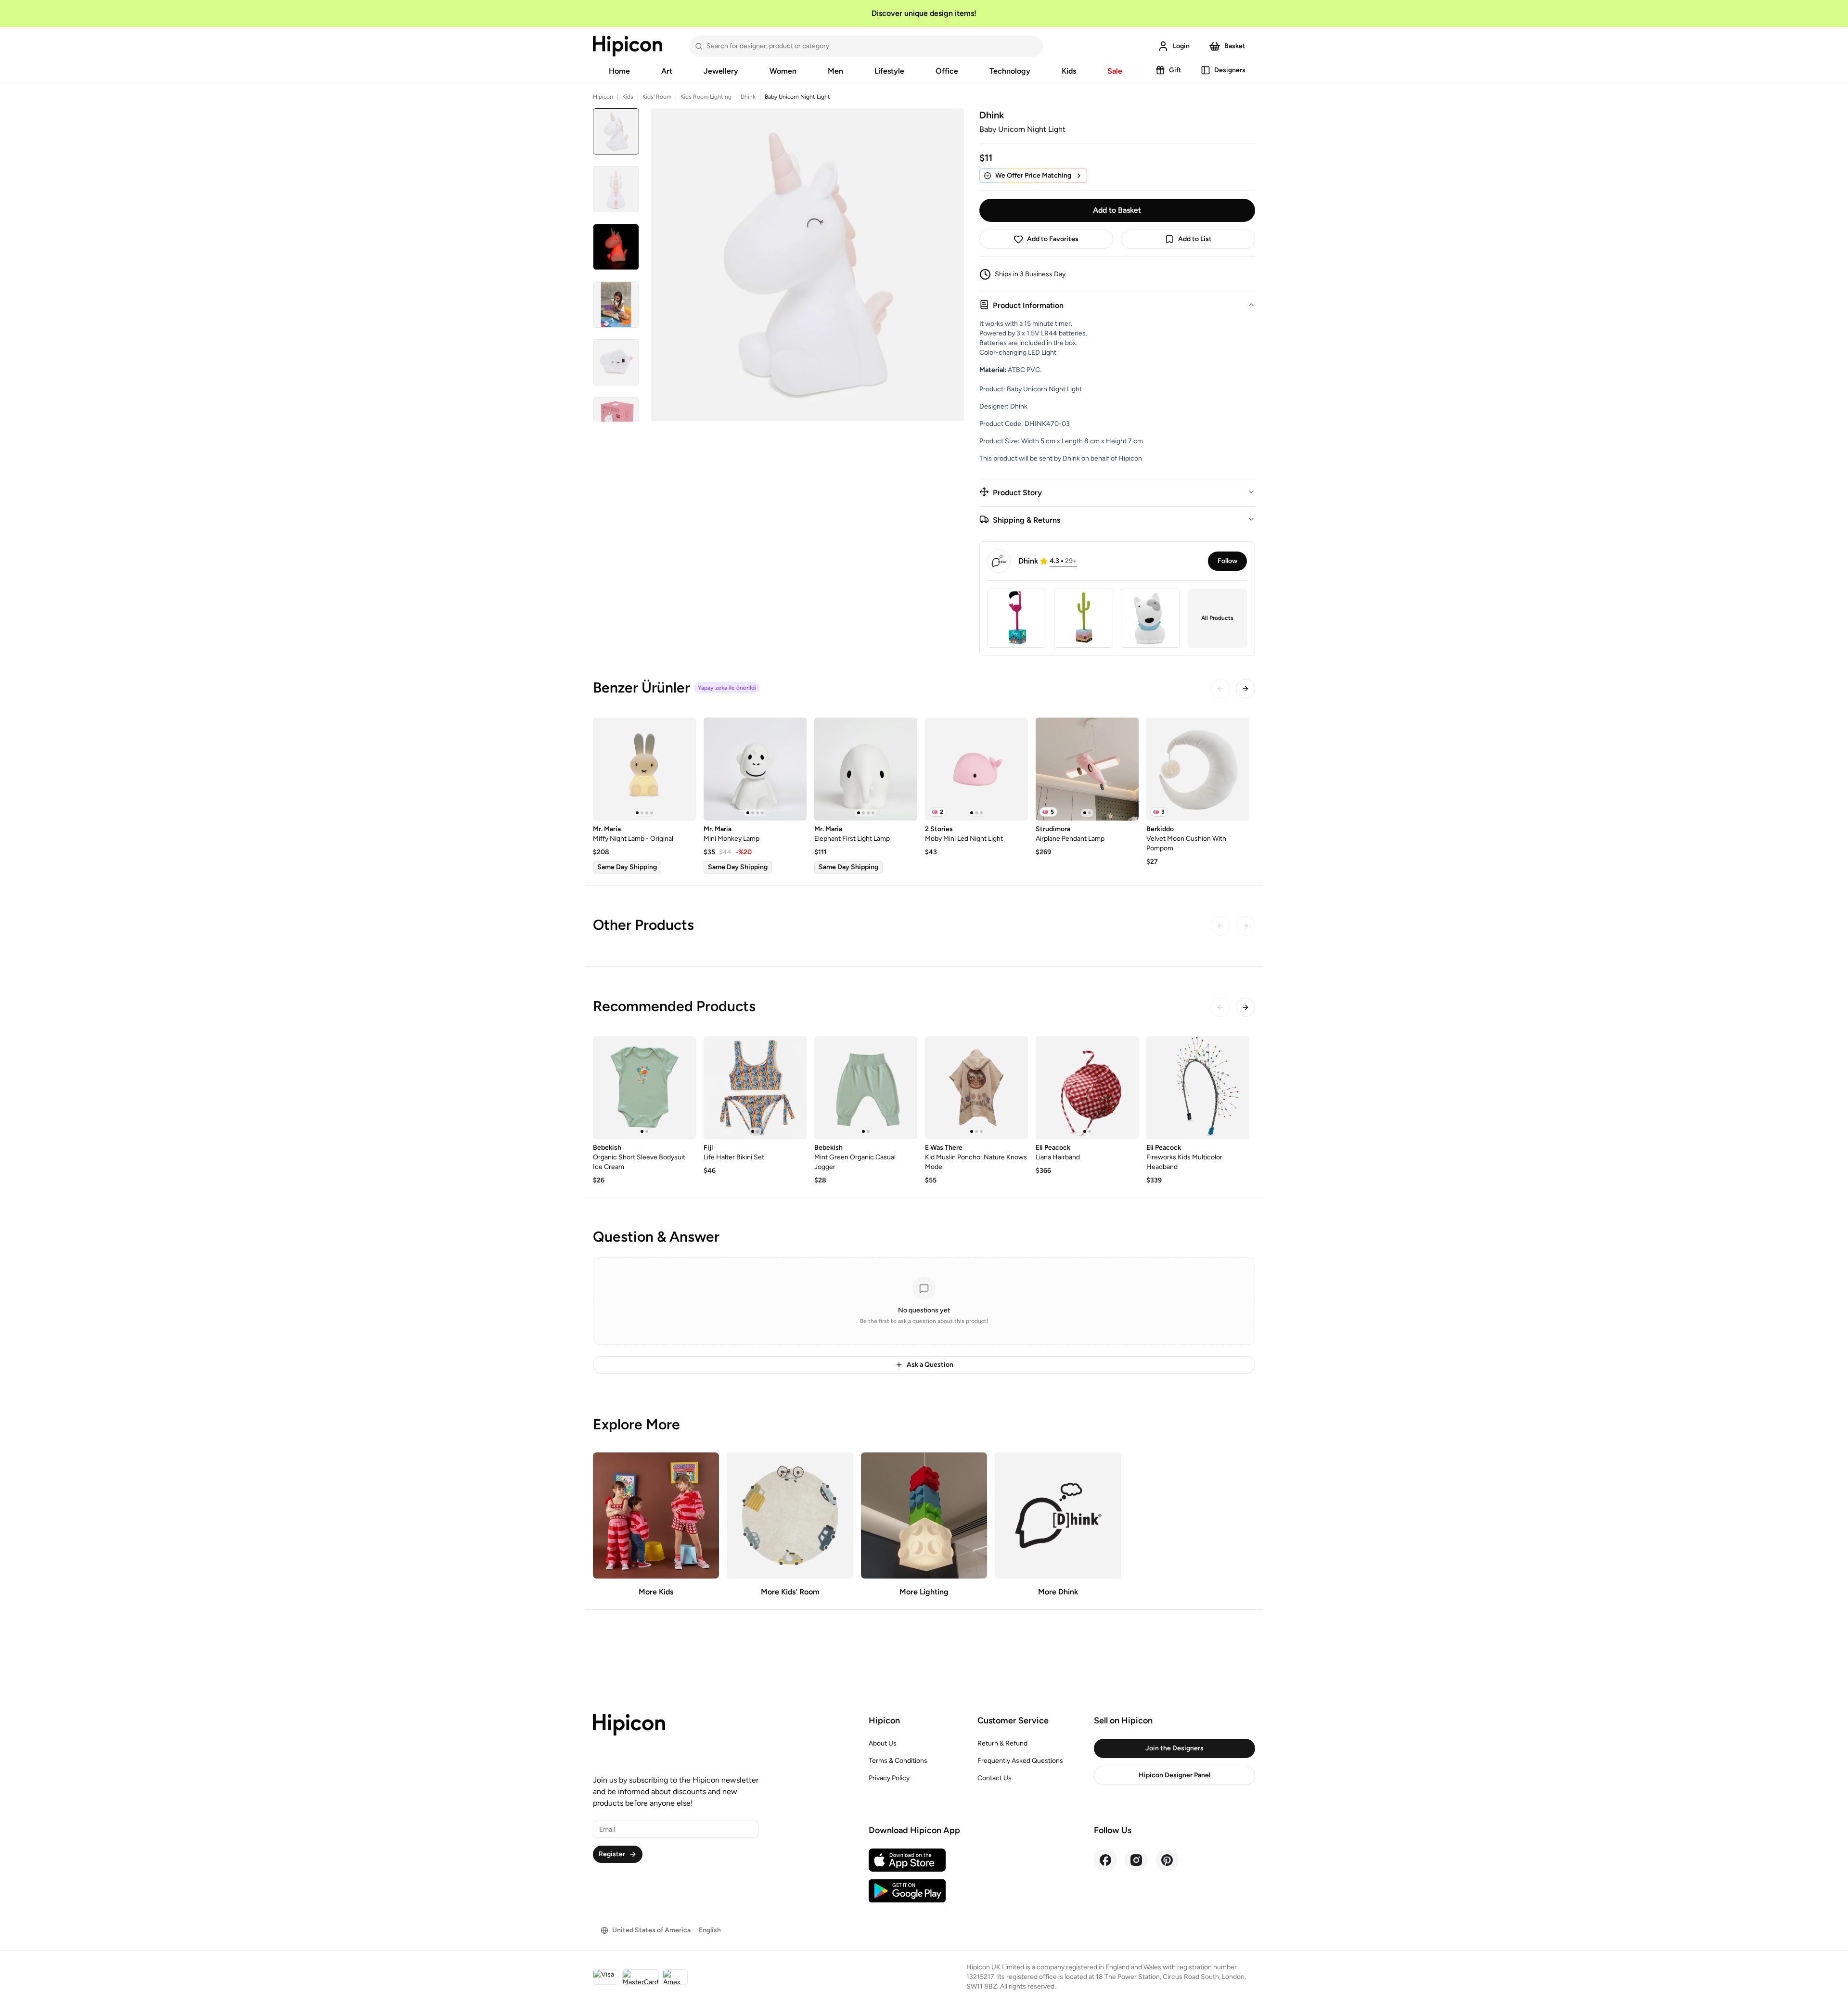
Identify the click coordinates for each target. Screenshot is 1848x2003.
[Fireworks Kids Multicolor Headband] (1198, 1088)
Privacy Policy (889, 1778)
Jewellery (721, 71)
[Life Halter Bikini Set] (755, 1088)
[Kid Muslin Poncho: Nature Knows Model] (976, 1088)
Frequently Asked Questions (1020, 1761)
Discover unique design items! (924, 13)
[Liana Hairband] (1087, 1088)
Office (947, 71)
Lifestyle (889, 71)
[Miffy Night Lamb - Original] (644, 769)
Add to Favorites (1053, 239)
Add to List (1195, 239)
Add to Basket (1117, 210)
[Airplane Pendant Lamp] (1087, 769)
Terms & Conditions (898, 1761)
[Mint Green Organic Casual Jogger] (866, 1088)
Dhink (748, 97)
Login (1181, 46)
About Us (883, 1743)
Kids (1069, 71)
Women (783, 71)
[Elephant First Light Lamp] (866, 769)
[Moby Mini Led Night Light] (976, 769)
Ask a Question (930, 1365)
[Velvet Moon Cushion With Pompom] (1198, 769)
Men (835, 71)
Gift (1175, 70)
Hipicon (603, 97)
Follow (1227, 561)
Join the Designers (1174, 1748)
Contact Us (995, 1778)
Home (619, 71)
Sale (1115, 71)
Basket (1235, 46)
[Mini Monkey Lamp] (755, 769)
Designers (1230, 70)
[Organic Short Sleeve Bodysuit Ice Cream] (644, 1088)
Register (612, 1854)
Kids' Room (657, 97)
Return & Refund (1002, 1743)
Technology (1010, 71)
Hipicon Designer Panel (1174, 1775)
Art (667, 71)
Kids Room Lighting (706, 97)
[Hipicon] (628, 46)
